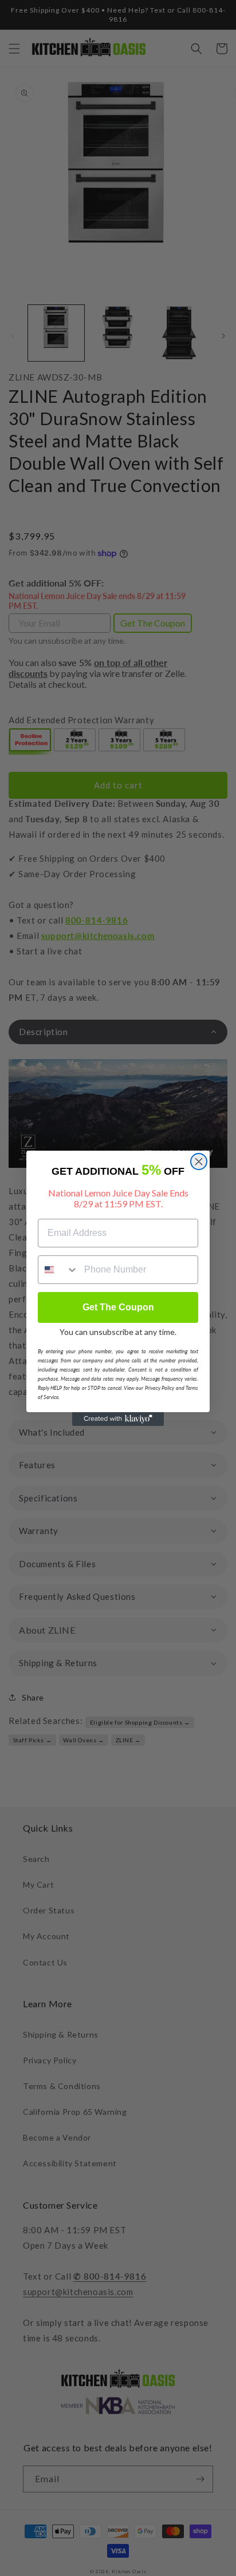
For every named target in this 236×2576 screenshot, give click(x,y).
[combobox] (58, 1270)
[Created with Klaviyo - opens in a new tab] (118, 1419)
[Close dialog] (199, 1162)
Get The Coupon (118, 1307)
